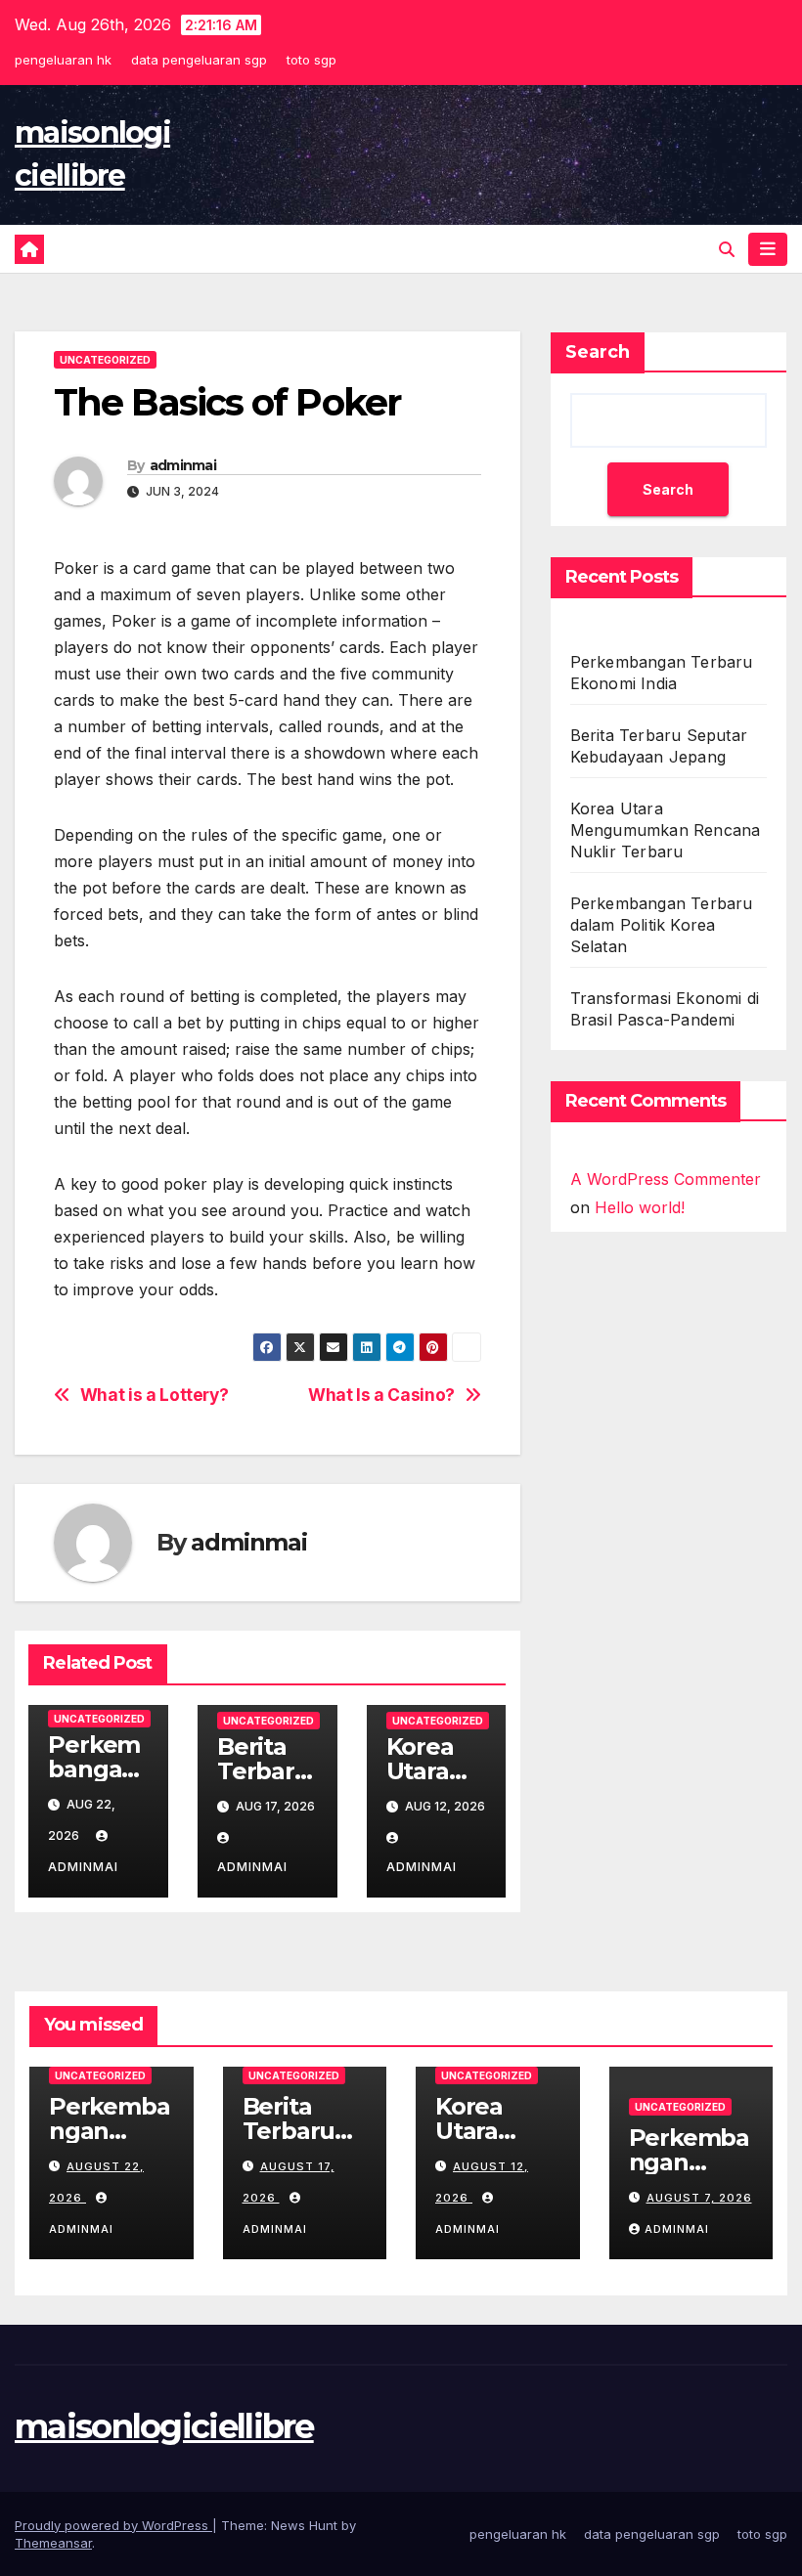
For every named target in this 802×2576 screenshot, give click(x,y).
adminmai (183, 465)
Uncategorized (105, 360)
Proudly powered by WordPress (113, 2525)
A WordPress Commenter (666, 1179)
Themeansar (53, 2543)
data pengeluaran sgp (199, 60)
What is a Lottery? (155, 1395)
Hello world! (640, 1207)
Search (598, 352)
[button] (727, 249)
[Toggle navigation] (768, 249)
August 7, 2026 (699, 2198)
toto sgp (312, 60)
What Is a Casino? (381, 1395)
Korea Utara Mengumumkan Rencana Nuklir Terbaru (666, 830)
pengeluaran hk (63, 60)
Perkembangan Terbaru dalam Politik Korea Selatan (662, 925)
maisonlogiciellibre (164, 2426)
